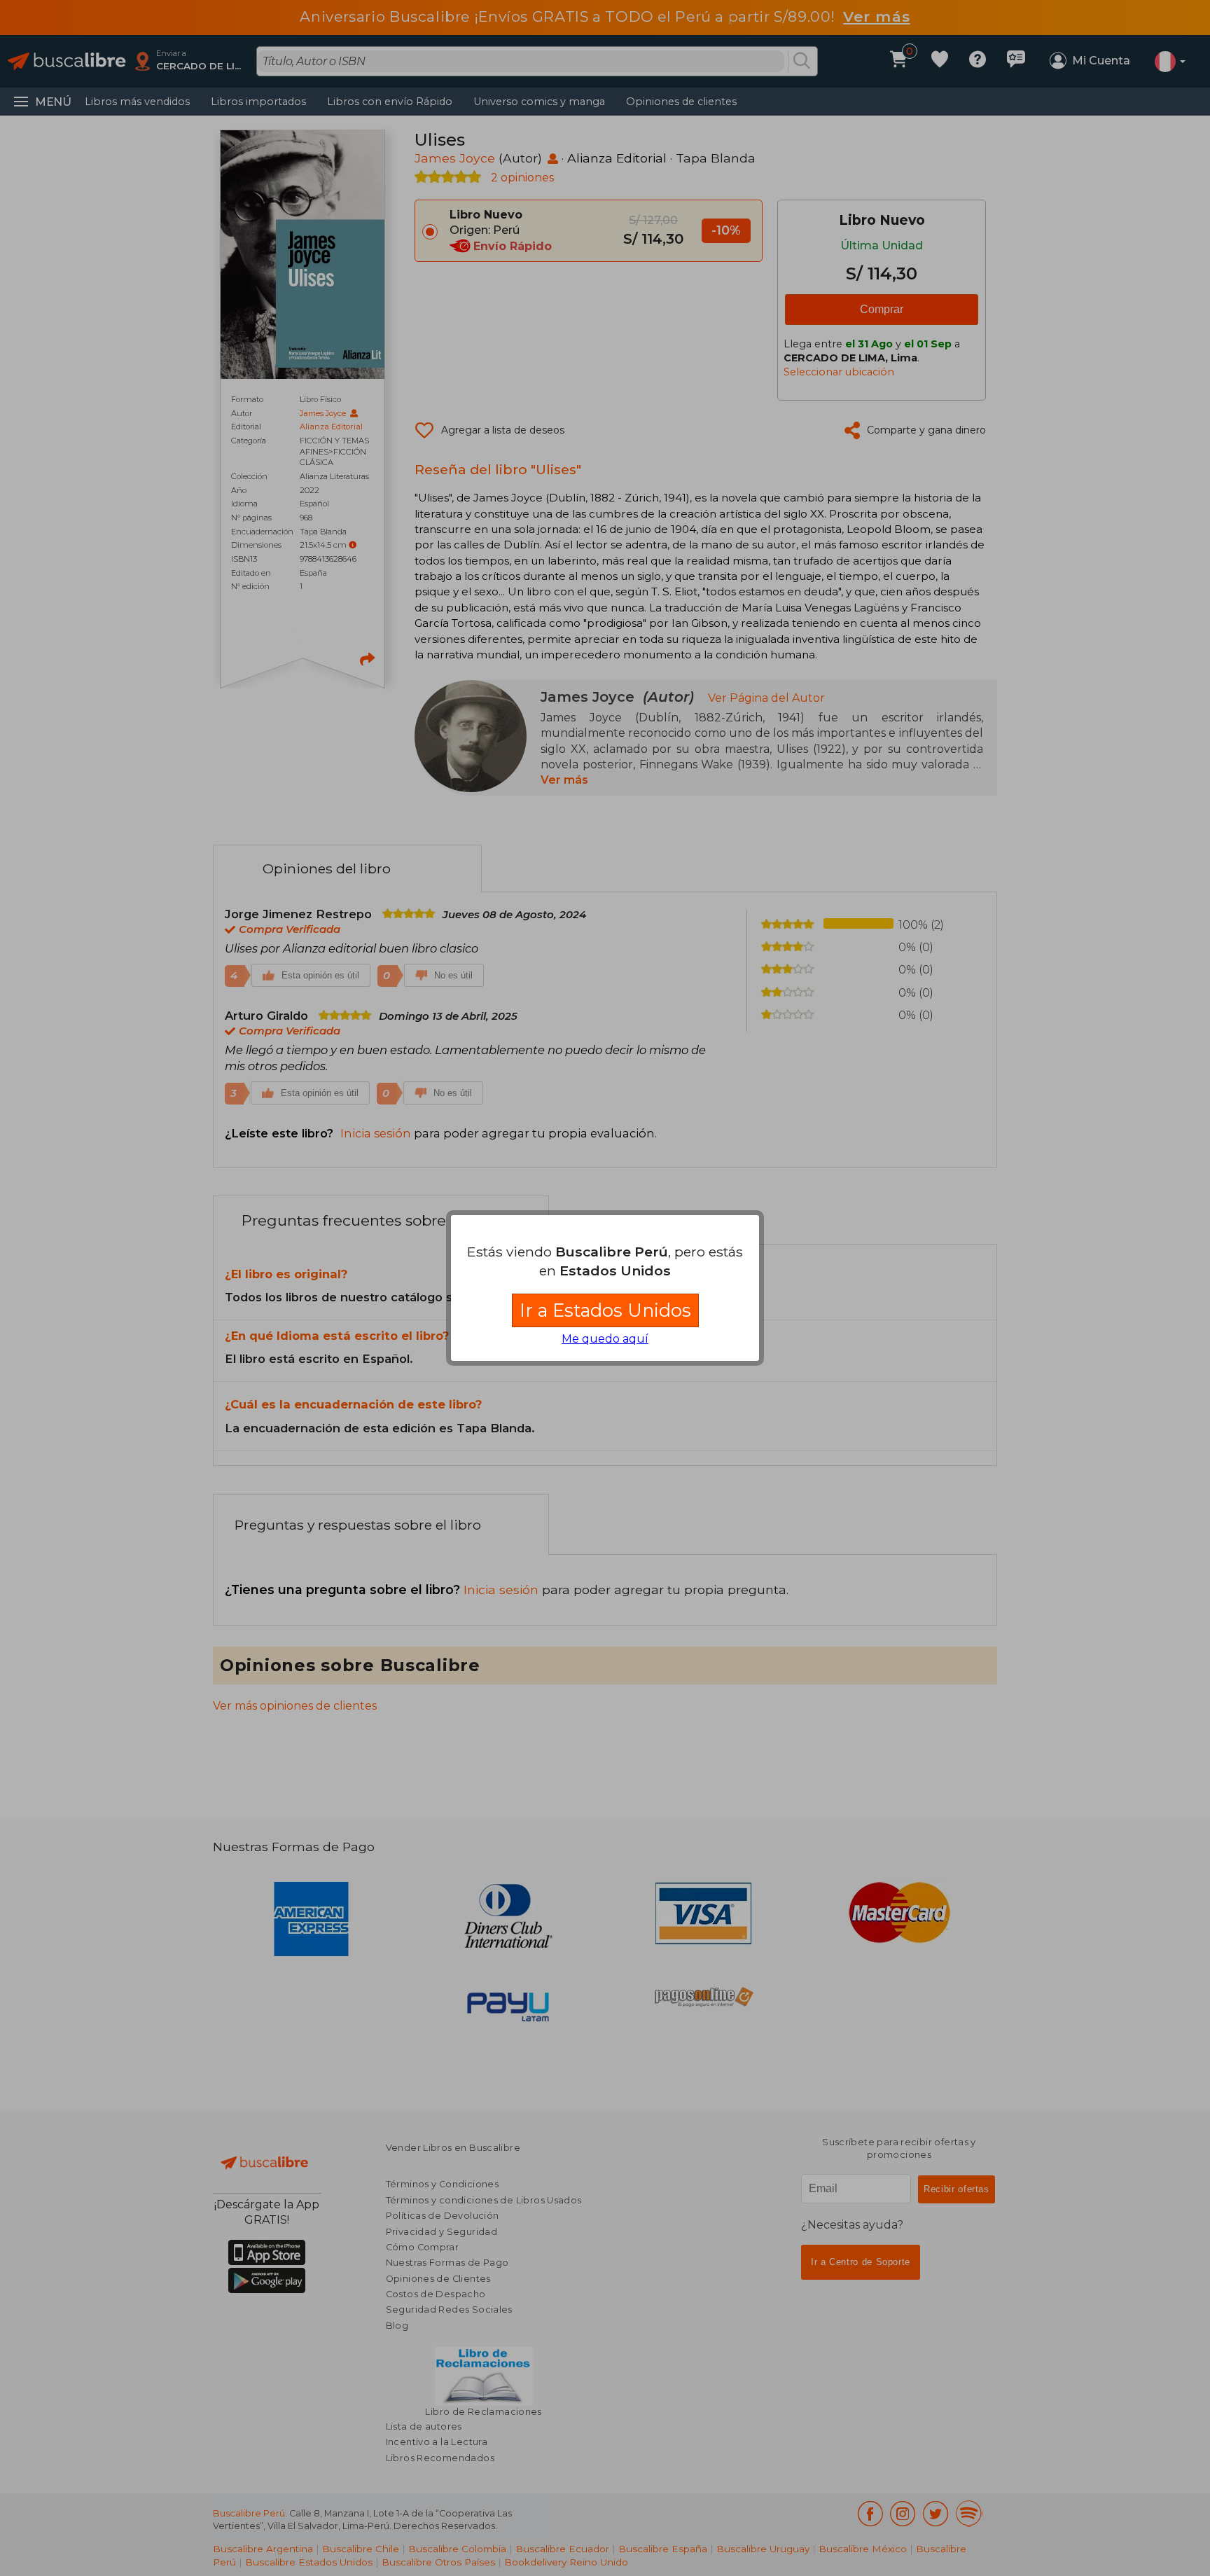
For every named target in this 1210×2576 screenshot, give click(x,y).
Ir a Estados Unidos (605, 1310)
